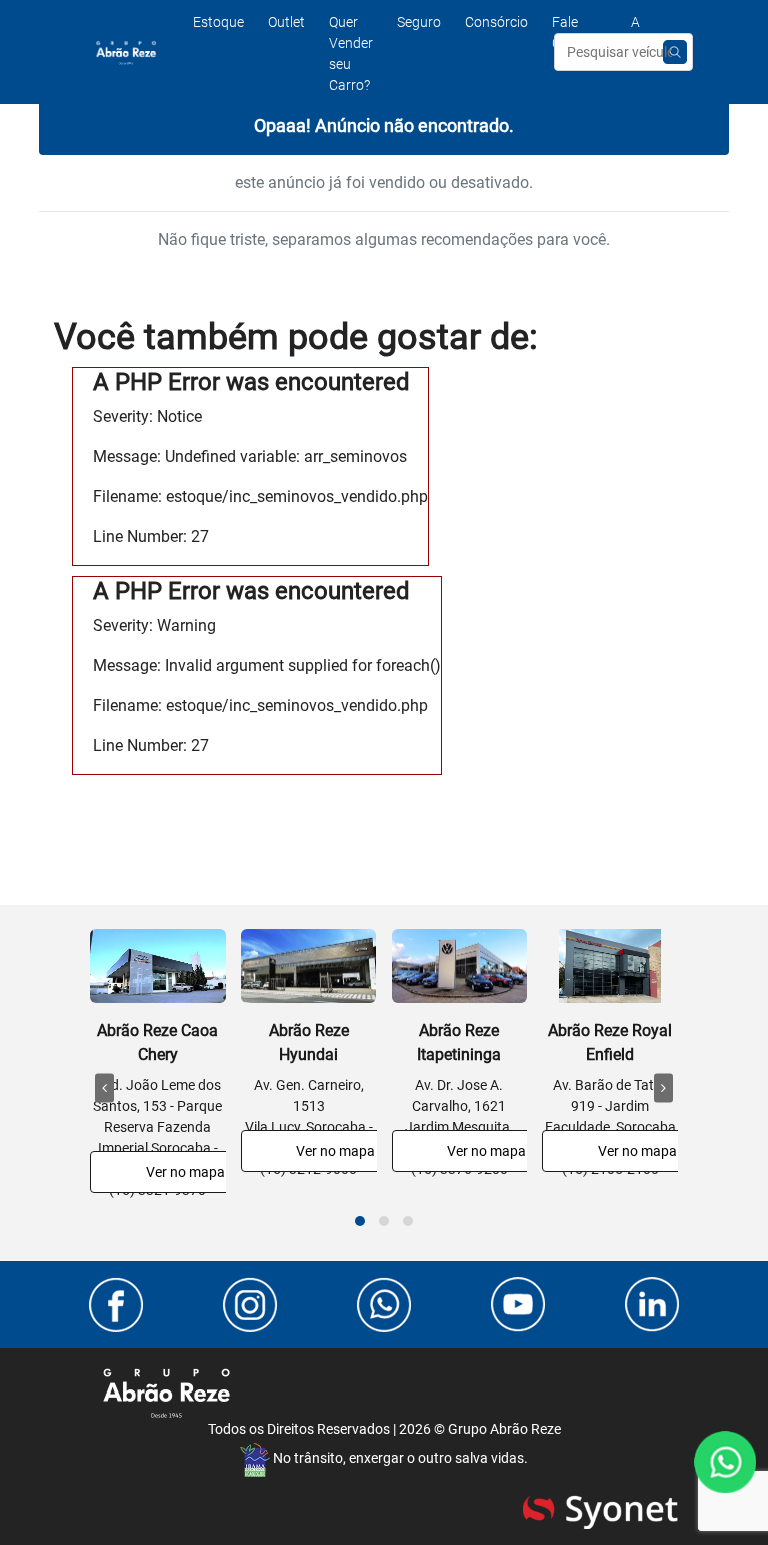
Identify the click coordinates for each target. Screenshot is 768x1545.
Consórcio (496, 22)
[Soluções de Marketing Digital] (600, 1510)
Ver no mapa (185, 1172)
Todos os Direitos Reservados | (384, 1429)
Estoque (218, 22)
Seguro (419, 22)
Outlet (286, 22)
